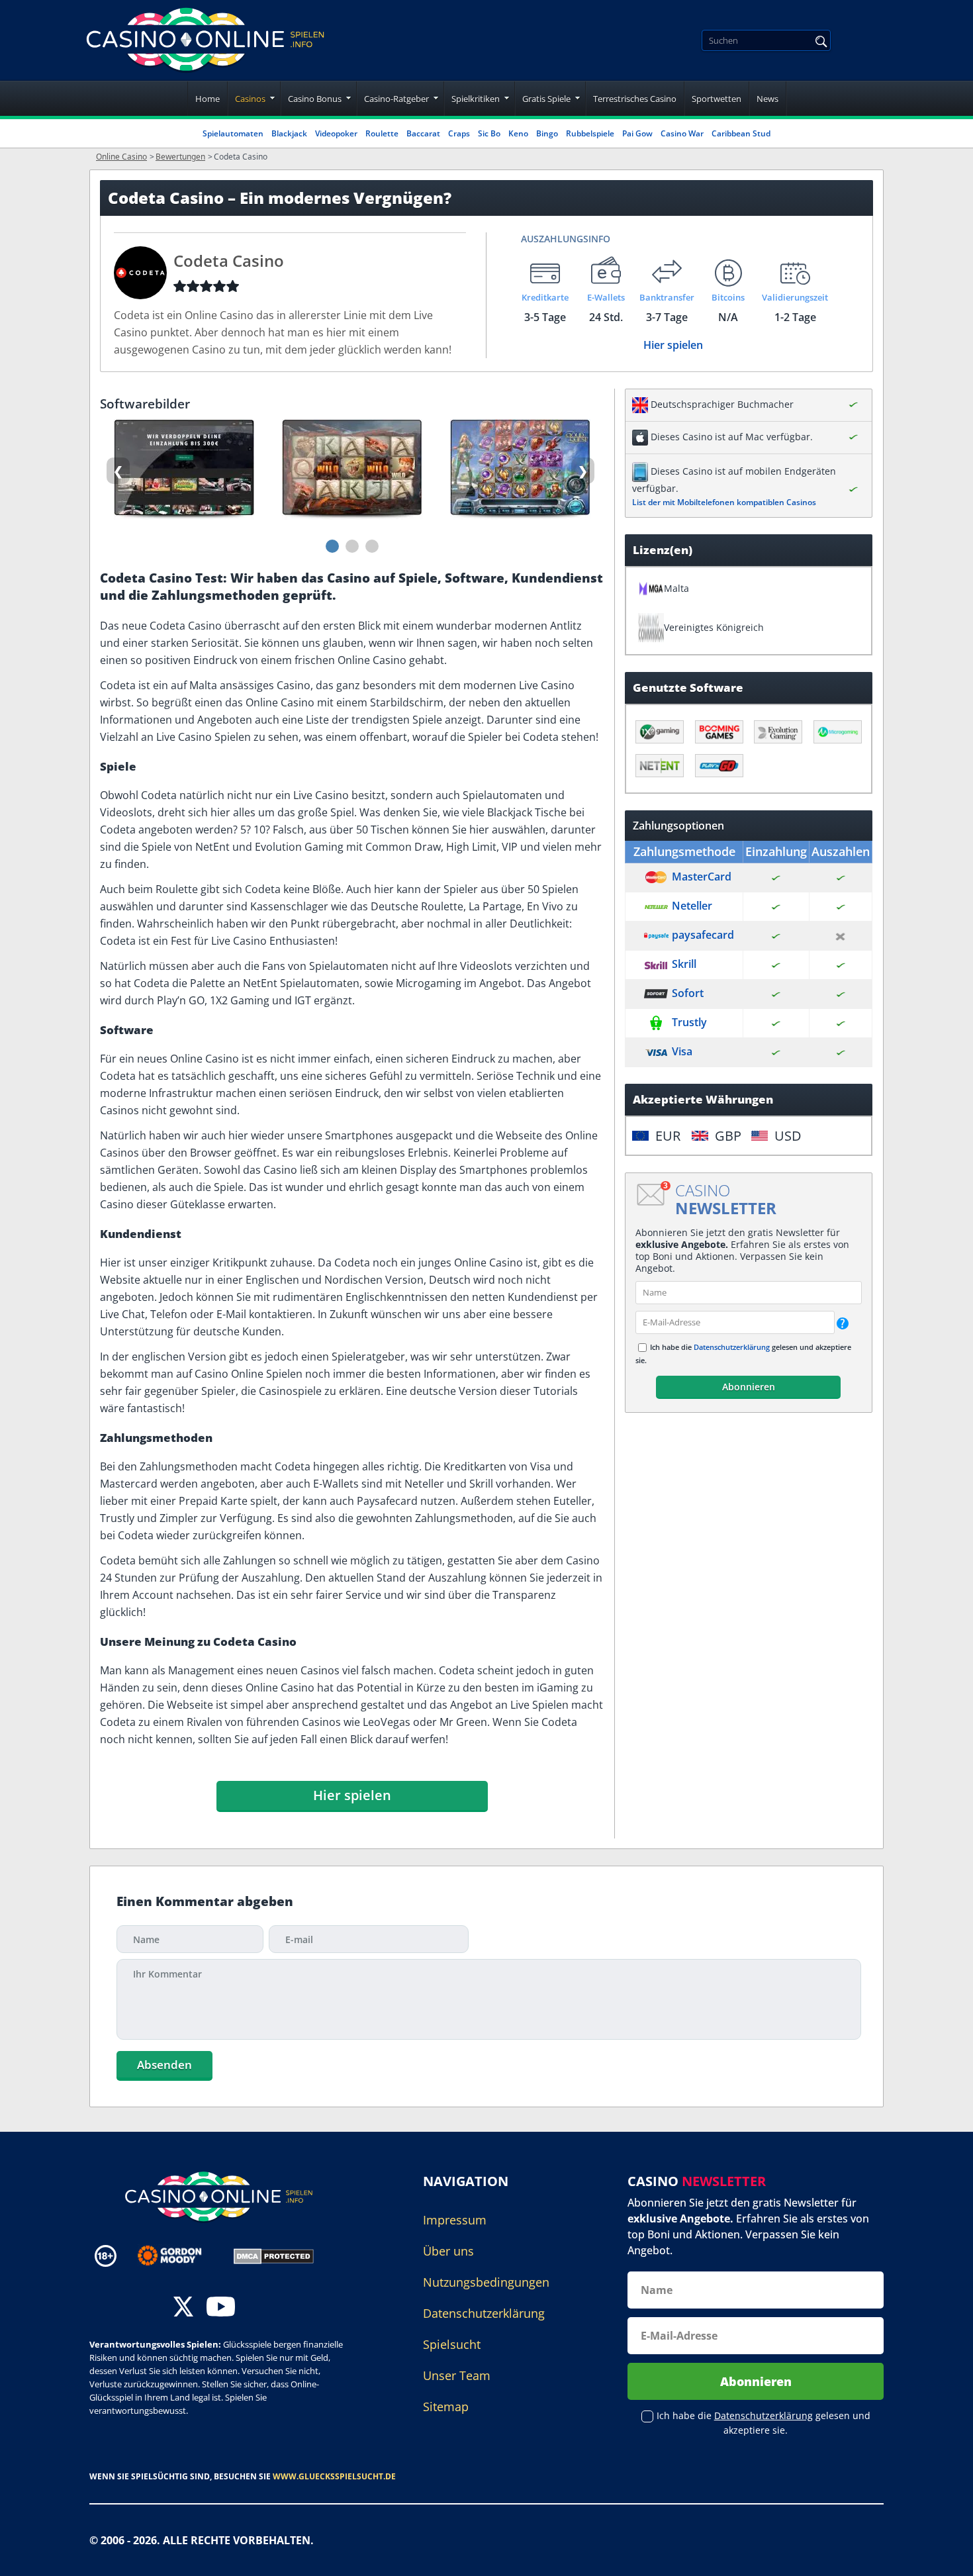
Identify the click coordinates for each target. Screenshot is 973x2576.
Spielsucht (452, 2344)
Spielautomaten (233, 133)
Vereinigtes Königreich (714, 627)
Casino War (682, 133)
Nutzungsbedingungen (486, 2282)
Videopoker (336, 133)
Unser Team (457, 2375)
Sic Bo (489, 133)
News (767, 99)
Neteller (692, 906)
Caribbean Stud (741, 133)
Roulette (382, 133)
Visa (682, 1051)
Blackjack (289, 133)
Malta (676, 588)
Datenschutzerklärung (732, 1347)
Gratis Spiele (546, 99)
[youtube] (221, 2308)
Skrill (684, 964)
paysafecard (703, 935)
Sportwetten (717, 99)
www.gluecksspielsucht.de (334, 2476)
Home (208, 99)
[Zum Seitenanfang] (947, 2556)
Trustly (689, 1022)
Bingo (547, 133)
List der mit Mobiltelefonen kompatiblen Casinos (724, 502)
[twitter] (183, 2308)
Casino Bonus (315, 99)
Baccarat (423, 133)
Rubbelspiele (590, 133)
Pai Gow (637, 133)
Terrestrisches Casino (635, 99)
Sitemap (446, 2407)
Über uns (448, 2251)
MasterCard (702, 877)
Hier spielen (673, 345)
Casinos (250, 99)
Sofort (688, 993)
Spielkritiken (476, 99)
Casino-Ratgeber (396, 99)
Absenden (164, 2065)
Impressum (455, 2220)
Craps (459, 133)
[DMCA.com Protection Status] (274, 2255)
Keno (518, 133)
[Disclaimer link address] (179, 2256)
